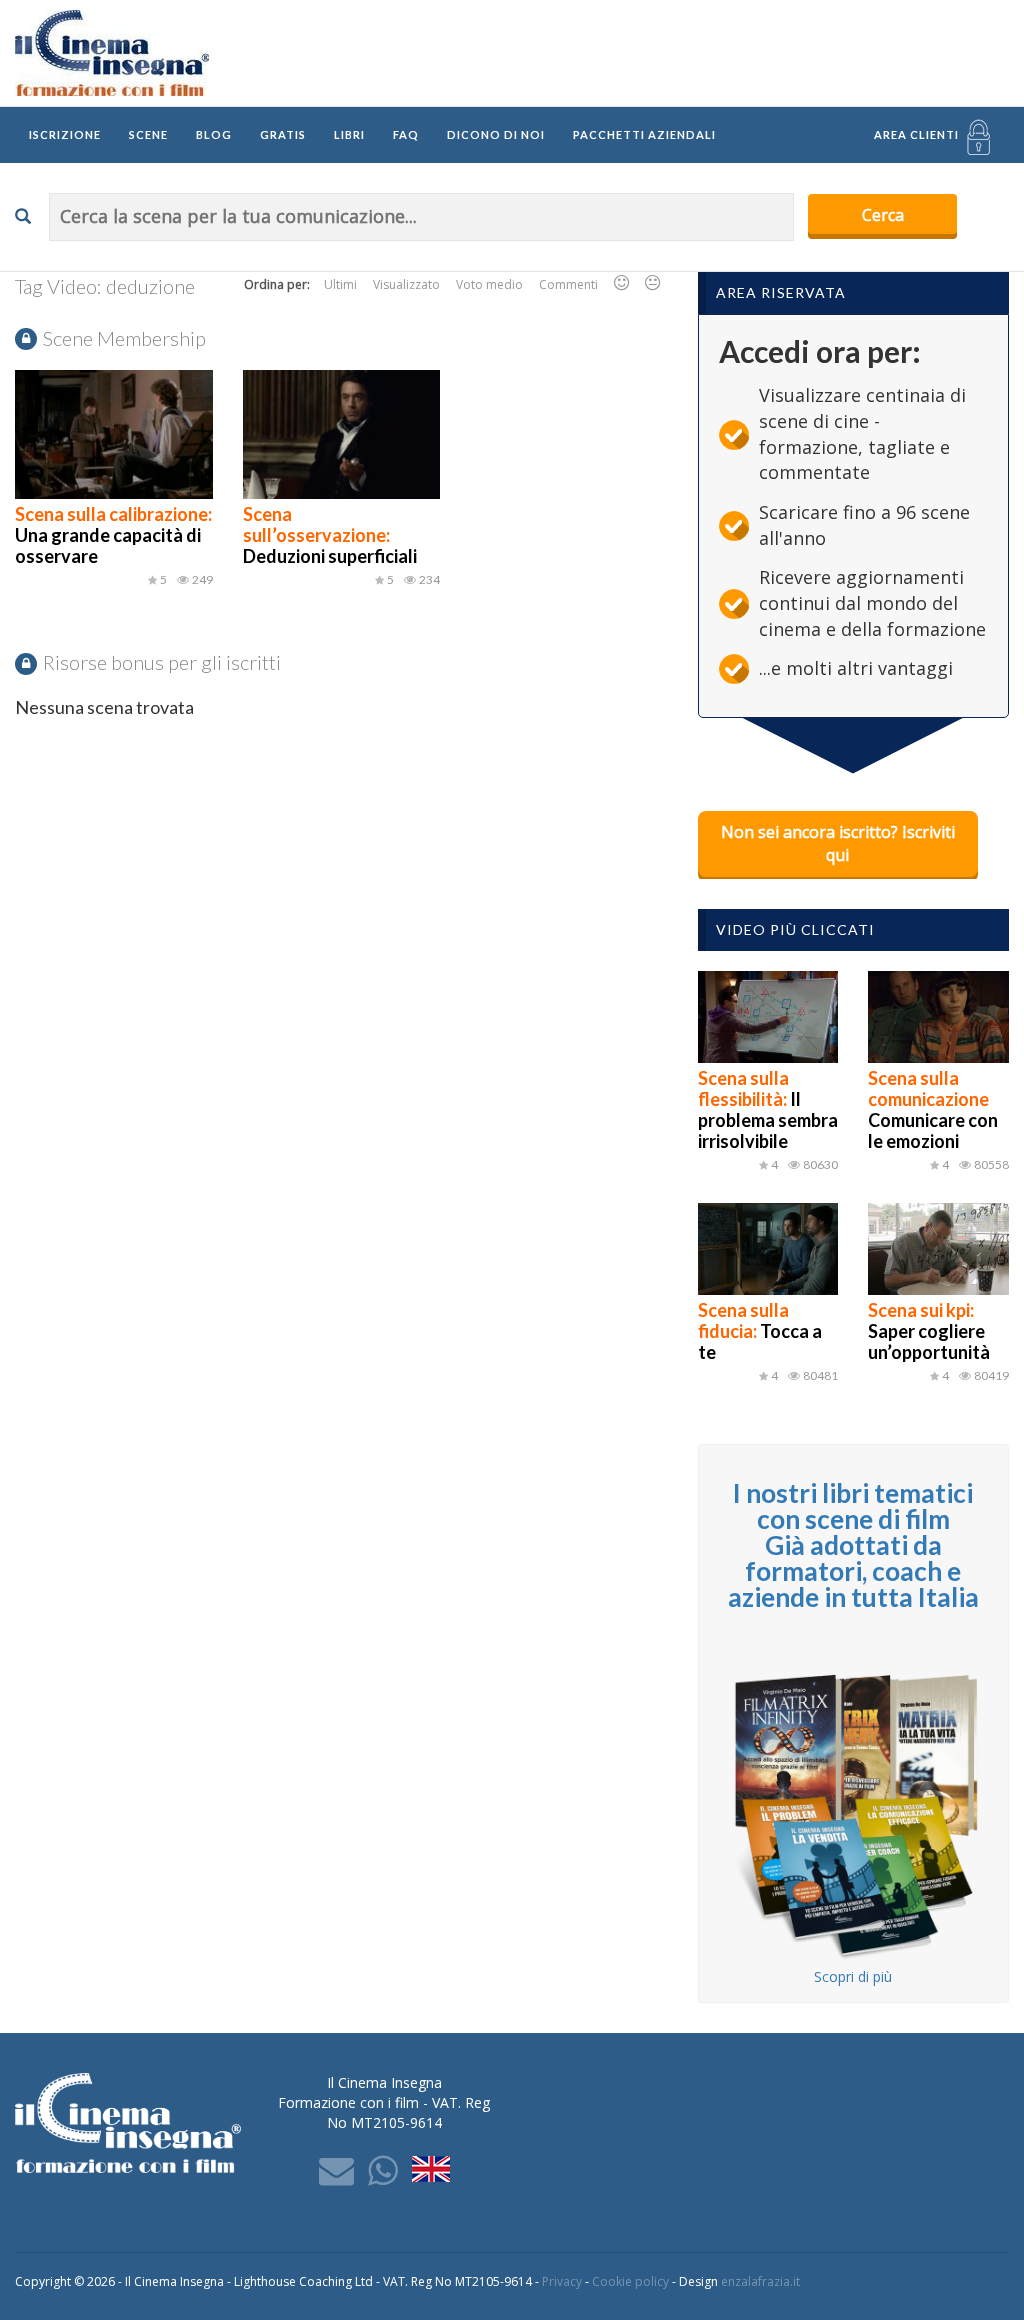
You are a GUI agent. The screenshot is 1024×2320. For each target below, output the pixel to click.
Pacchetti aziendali (644, 134)
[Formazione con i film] (112, 51)
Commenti (568, 284)
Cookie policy (630, 2281)
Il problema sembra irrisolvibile (768, 1109)
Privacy (562, 2281)
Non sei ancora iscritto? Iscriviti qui (838, 843)
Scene (148, 134)
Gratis (283, 134)
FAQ (406, 134)
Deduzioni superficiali (330, 535)
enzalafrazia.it (760, 2281)
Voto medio (489, 284)
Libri (349, 134)
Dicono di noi (496, 134)
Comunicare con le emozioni (933, 1109)
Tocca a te (760, 1331)
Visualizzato (406, 284)
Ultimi (340, 284)
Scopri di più (853, 1976)
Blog (214, 134)
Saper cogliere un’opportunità (929, 1331)
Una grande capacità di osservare (113, 535)
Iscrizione (65, 134)
